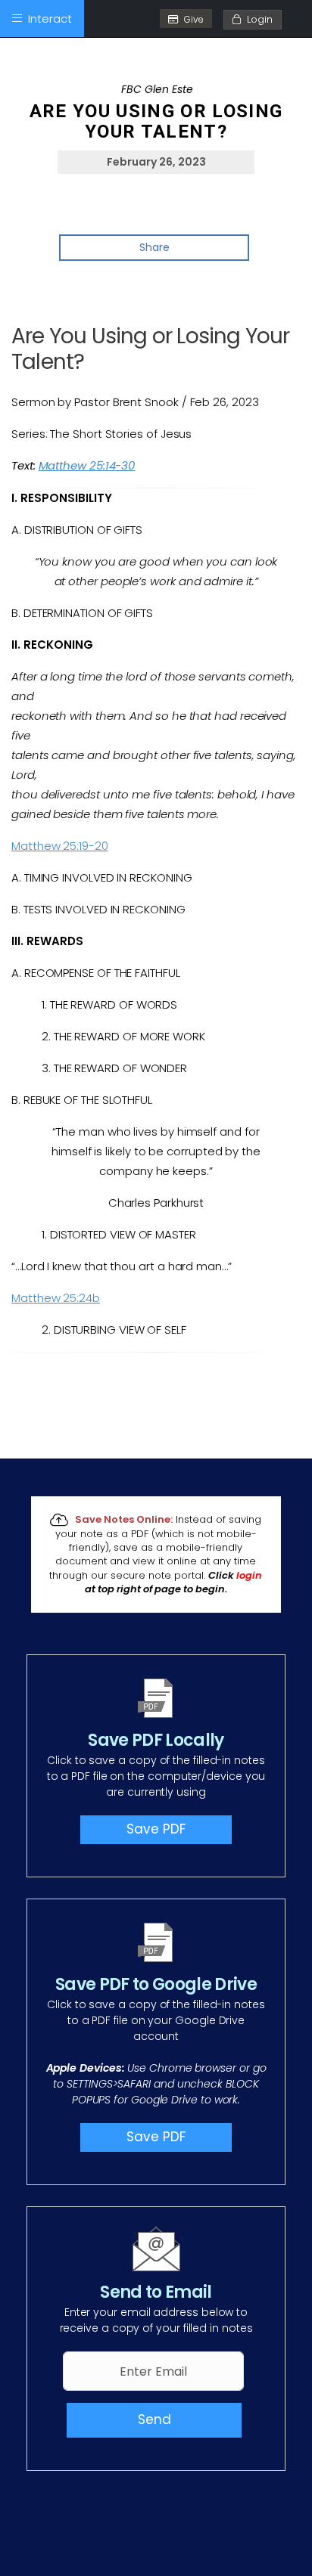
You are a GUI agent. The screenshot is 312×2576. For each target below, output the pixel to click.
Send (154, 2419)
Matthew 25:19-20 (60, 846)
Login (257, 19)
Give (194, 19)
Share (154, 247)
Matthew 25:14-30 (87, 465)
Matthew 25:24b (56, 1298)
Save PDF (156, 1829)
